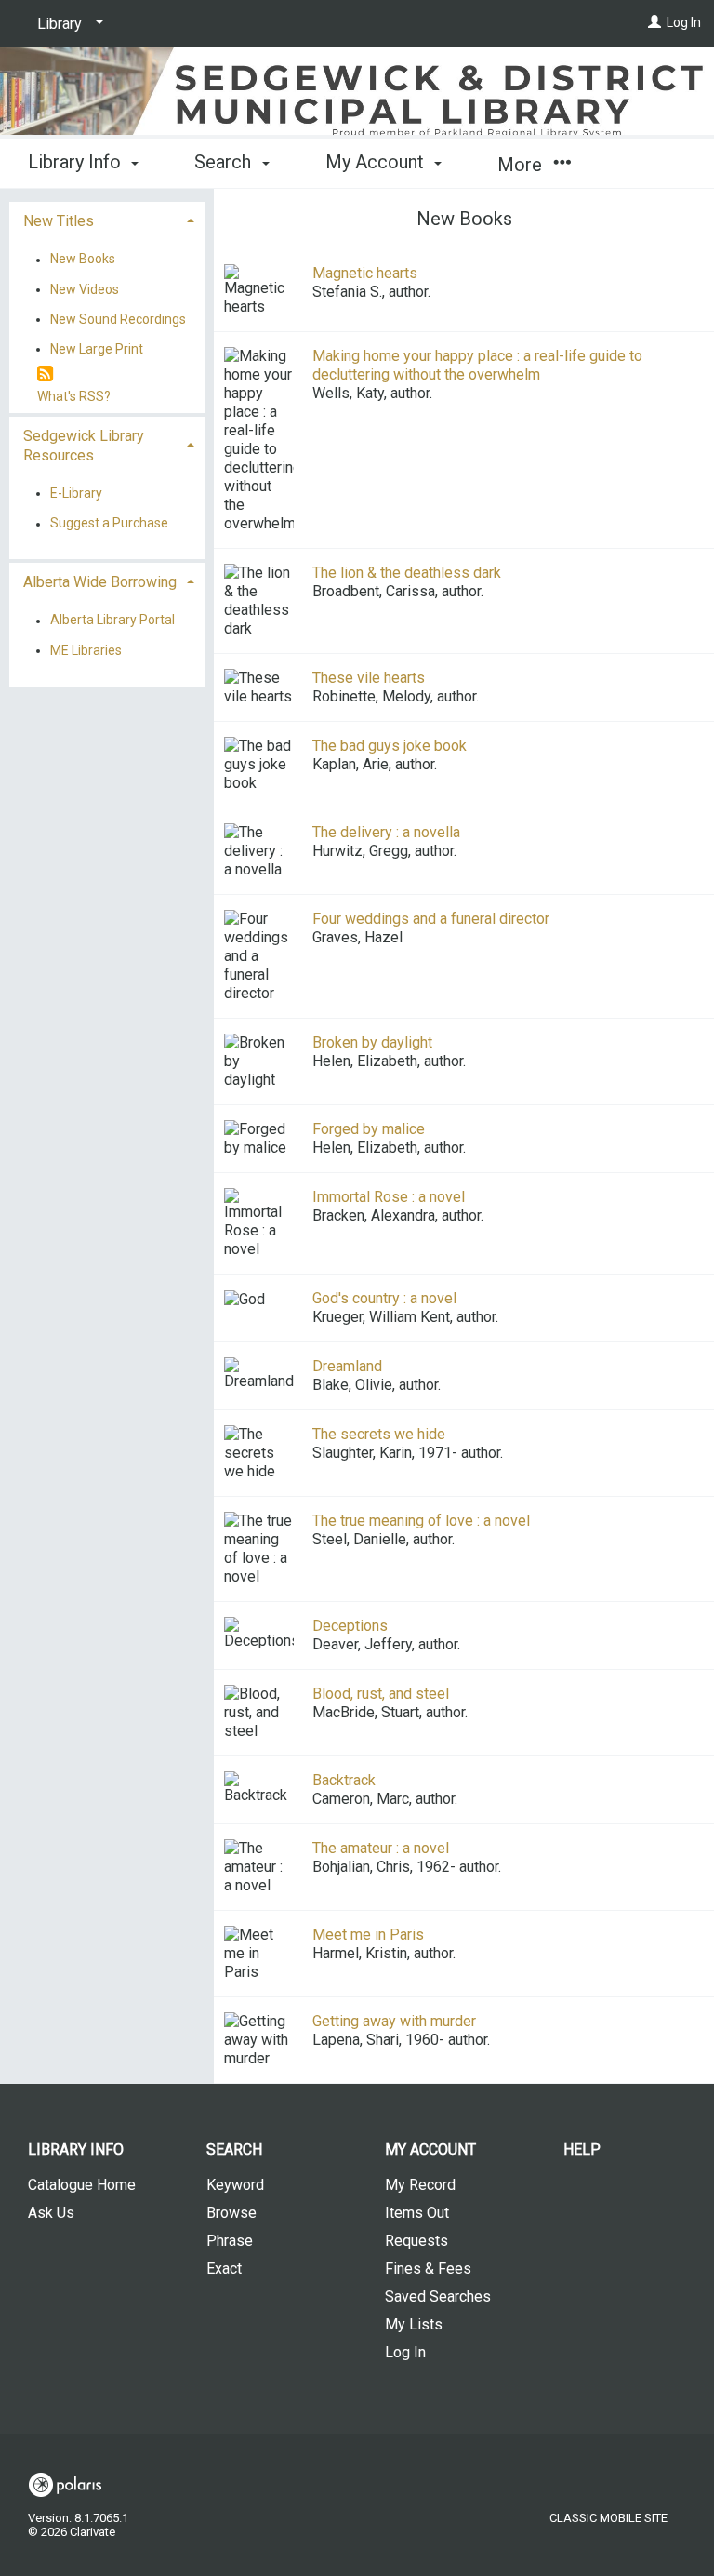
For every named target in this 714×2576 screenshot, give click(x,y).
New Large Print (97, 349)
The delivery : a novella (386, 832)
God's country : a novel (384, 1298)
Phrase (230, 2241)
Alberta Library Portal (112, 621)
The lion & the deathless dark (407, 573)
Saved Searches (438, 2296)
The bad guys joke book (390, 746)
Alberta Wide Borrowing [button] (100, 582)
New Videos (85, 289)
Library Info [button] (77, 162)
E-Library (76, 493)
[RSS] (45, 374)
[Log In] (654, 22)
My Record (420, 2185)
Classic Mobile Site (608, 2518)
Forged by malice (369, 1129)
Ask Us (51, 2213)
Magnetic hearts (365, 273)
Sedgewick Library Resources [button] (84, 446)
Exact (224, 2269)
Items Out (417, 2213)
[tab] (107, 219)
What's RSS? (74, 396)
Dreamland (347, 1366)
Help (582, 2149)
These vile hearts (369, 678)
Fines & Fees (428, 2269)
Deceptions (350, 1626)
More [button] (522, 165)
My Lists (414, 2324)
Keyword (235, 2185)
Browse (231, 2213)
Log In (684, 22)
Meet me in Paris (368, 1935)
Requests (416, 2241)
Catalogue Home (82, 2185)
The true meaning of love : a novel (421, 1521)
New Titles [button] (59, 221)
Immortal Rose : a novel (389, 1197)
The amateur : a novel (381, 1848)
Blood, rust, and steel (381, 1694)
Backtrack (344, 1780)
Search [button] (225, 162)
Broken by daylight (372, 1042)
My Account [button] (377, 162)
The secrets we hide (379, 1434)
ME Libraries (86, 650)
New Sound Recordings (118, 319)
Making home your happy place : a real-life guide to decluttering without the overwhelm (477, 365)
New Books (83, 260)
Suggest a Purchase (109, 524)
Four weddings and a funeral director (431, 919)
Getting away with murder (394, 2021)
